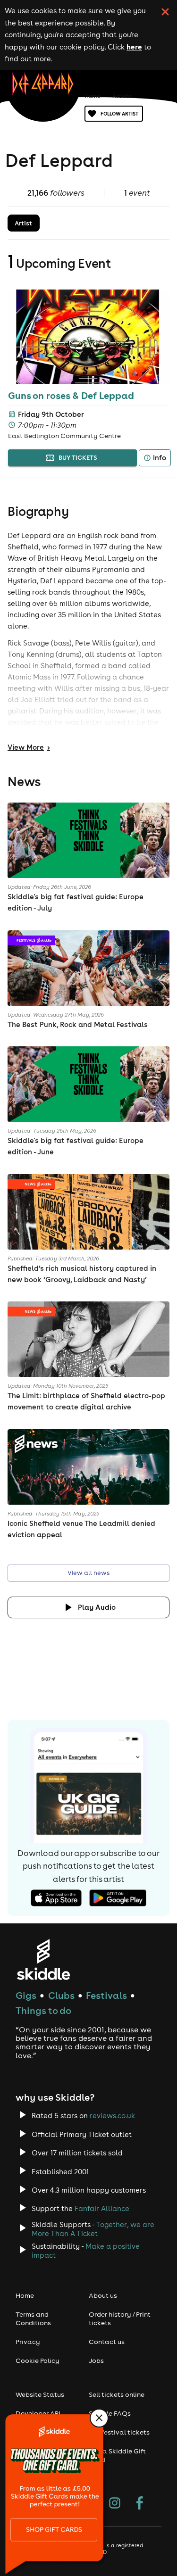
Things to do (43, 2010)
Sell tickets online (117, 2394)
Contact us (107, 2342)
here (134, 47)
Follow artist (119, 114)
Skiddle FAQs (110, 2413)
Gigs (26, 1995)
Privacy (28, 2342)
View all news (88, 1573)
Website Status (40, 2394)
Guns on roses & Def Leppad (71, 395)
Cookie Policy (38, 2361)
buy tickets (78, 458)
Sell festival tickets (119, 2432)
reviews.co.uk (112, 2116)
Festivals (106, 1995)
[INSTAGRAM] (115, 2504)
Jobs (96, 2361)
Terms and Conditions (33, 2319)
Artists (122, 96)
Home (93, 96)
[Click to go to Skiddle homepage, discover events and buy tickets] (43, 1959)
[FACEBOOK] (140, 2504)
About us (103, 2295)
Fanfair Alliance (102, 2208)
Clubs (61, 1995)
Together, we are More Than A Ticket (93, 2229)
